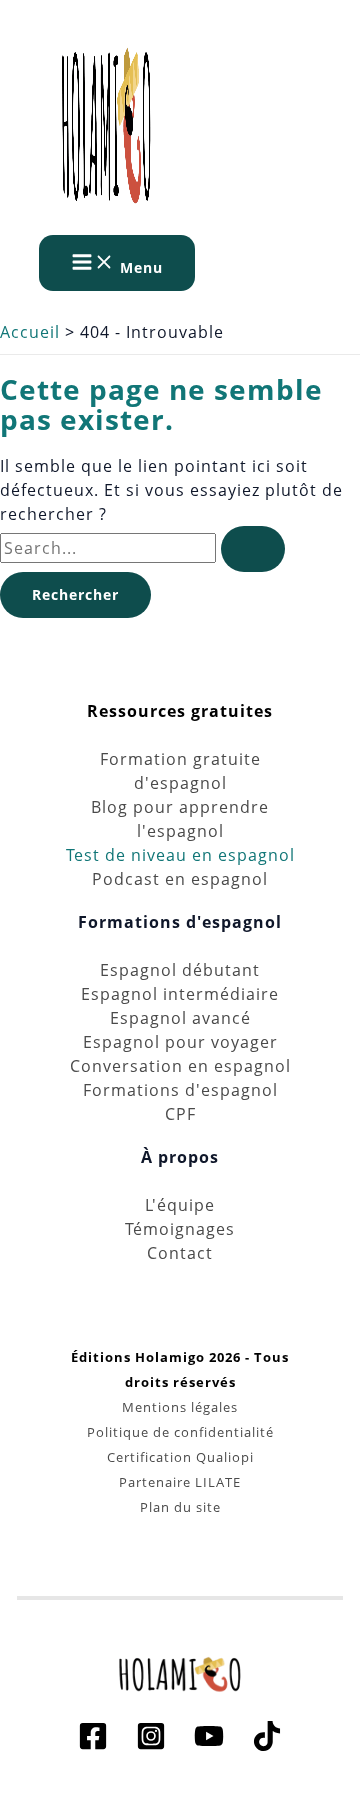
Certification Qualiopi (180, 1457)
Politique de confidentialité (180, 1432)
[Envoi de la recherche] (253, 549)
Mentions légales (180, 1407)
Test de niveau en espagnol (180, 855)
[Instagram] (151, 1745)
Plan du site (180, 1507)
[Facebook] (93, 1745)
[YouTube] (209, 1745)
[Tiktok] (267, 1745)
